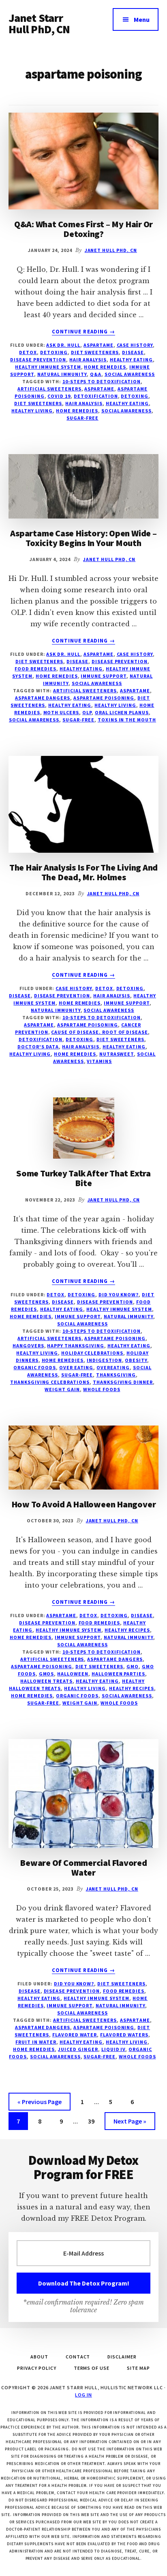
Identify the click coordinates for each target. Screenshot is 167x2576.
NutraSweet (117, 1054)
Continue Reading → (83, 332)
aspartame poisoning (104, 698)
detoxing (135, 396)
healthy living (32, 411)
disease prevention (38, 360)
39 (94, 2121)
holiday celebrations (92, 1353)
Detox (28, 352)
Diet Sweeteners (95, 352)
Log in (83, 2395)
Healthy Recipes (127, 1630)
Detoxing (54, 352)
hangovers (28, 1346)
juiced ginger (78, 2049)
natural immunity (62, 374)
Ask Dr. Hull (63, 345)
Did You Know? (119, 1294)
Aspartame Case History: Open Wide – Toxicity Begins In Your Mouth (83, 538)
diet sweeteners (38, 403)
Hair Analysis (88, 360)
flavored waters (124, 2035)
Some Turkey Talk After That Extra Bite (83, 1178)
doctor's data (38, 1047)
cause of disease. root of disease (100, 1032)
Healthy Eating (131, 360)
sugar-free (82, 418)
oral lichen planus (122, 712)
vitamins (99, 1061)
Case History (135, 345)
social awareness (130, 374)
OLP (87, 712)
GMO (133, 1666)
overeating (113, 1367)
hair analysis (84, 403)
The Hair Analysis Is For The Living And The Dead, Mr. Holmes (83, 872)
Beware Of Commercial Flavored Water (83, 1867)
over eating (76, 1367)
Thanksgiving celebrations (50, 1382)
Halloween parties (118, 1674)
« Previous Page (40, 2104)
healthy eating (127, 403)
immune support (103, 676)
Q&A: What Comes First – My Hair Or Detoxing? (84, 229)
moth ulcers (61, 712)
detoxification (96, 396)
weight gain (62, 1389)
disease (133, 352)
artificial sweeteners (49, 389)
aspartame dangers (43, 698)
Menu (142, 19)
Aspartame (98, 345)
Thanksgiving (116, 1375)
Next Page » (130, 2123)
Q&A (96, 374)
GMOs (47, 1674)
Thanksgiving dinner (123, 1382)
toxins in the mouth (127, 720)
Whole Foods (102, 1389)
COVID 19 (59, 396)
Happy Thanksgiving (75, 1346)
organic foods (34, 1367)
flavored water (75, 2035)
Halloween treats (46, 1681)
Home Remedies (105, 367)
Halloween (73, 1674)
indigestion (104, 1360)
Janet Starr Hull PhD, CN (39, 23)
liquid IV (113, 2049)
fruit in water (36, 2042)
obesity (136, 1360)
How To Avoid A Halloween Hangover (84, 1504)
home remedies (77, 411)
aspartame (99, 389)
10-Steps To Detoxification (102, 381)
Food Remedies (35, 669)
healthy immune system (48, 367)
